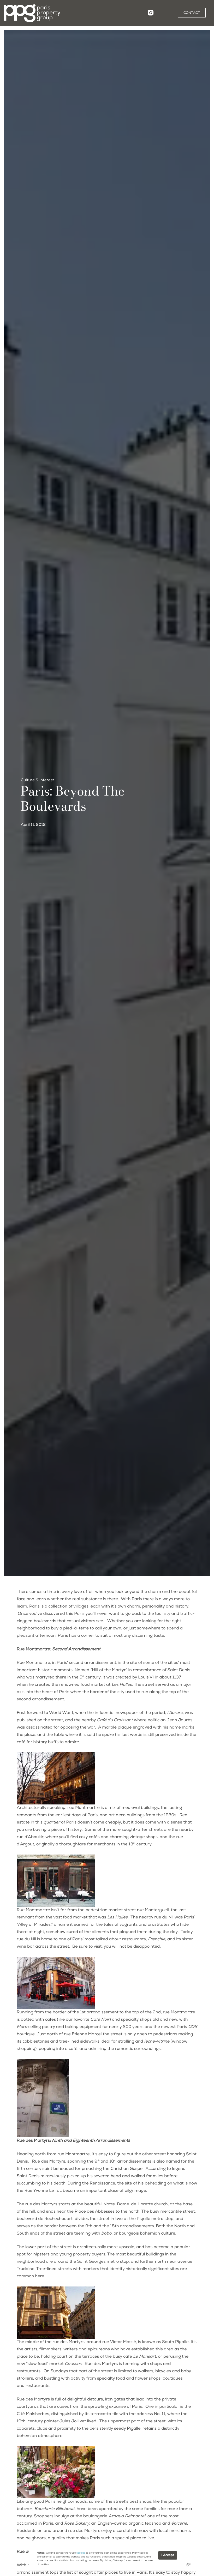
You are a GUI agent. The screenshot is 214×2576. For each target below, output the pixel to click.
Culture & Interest (37, 781)
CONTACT (192, 13)
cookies (81, 2553)
